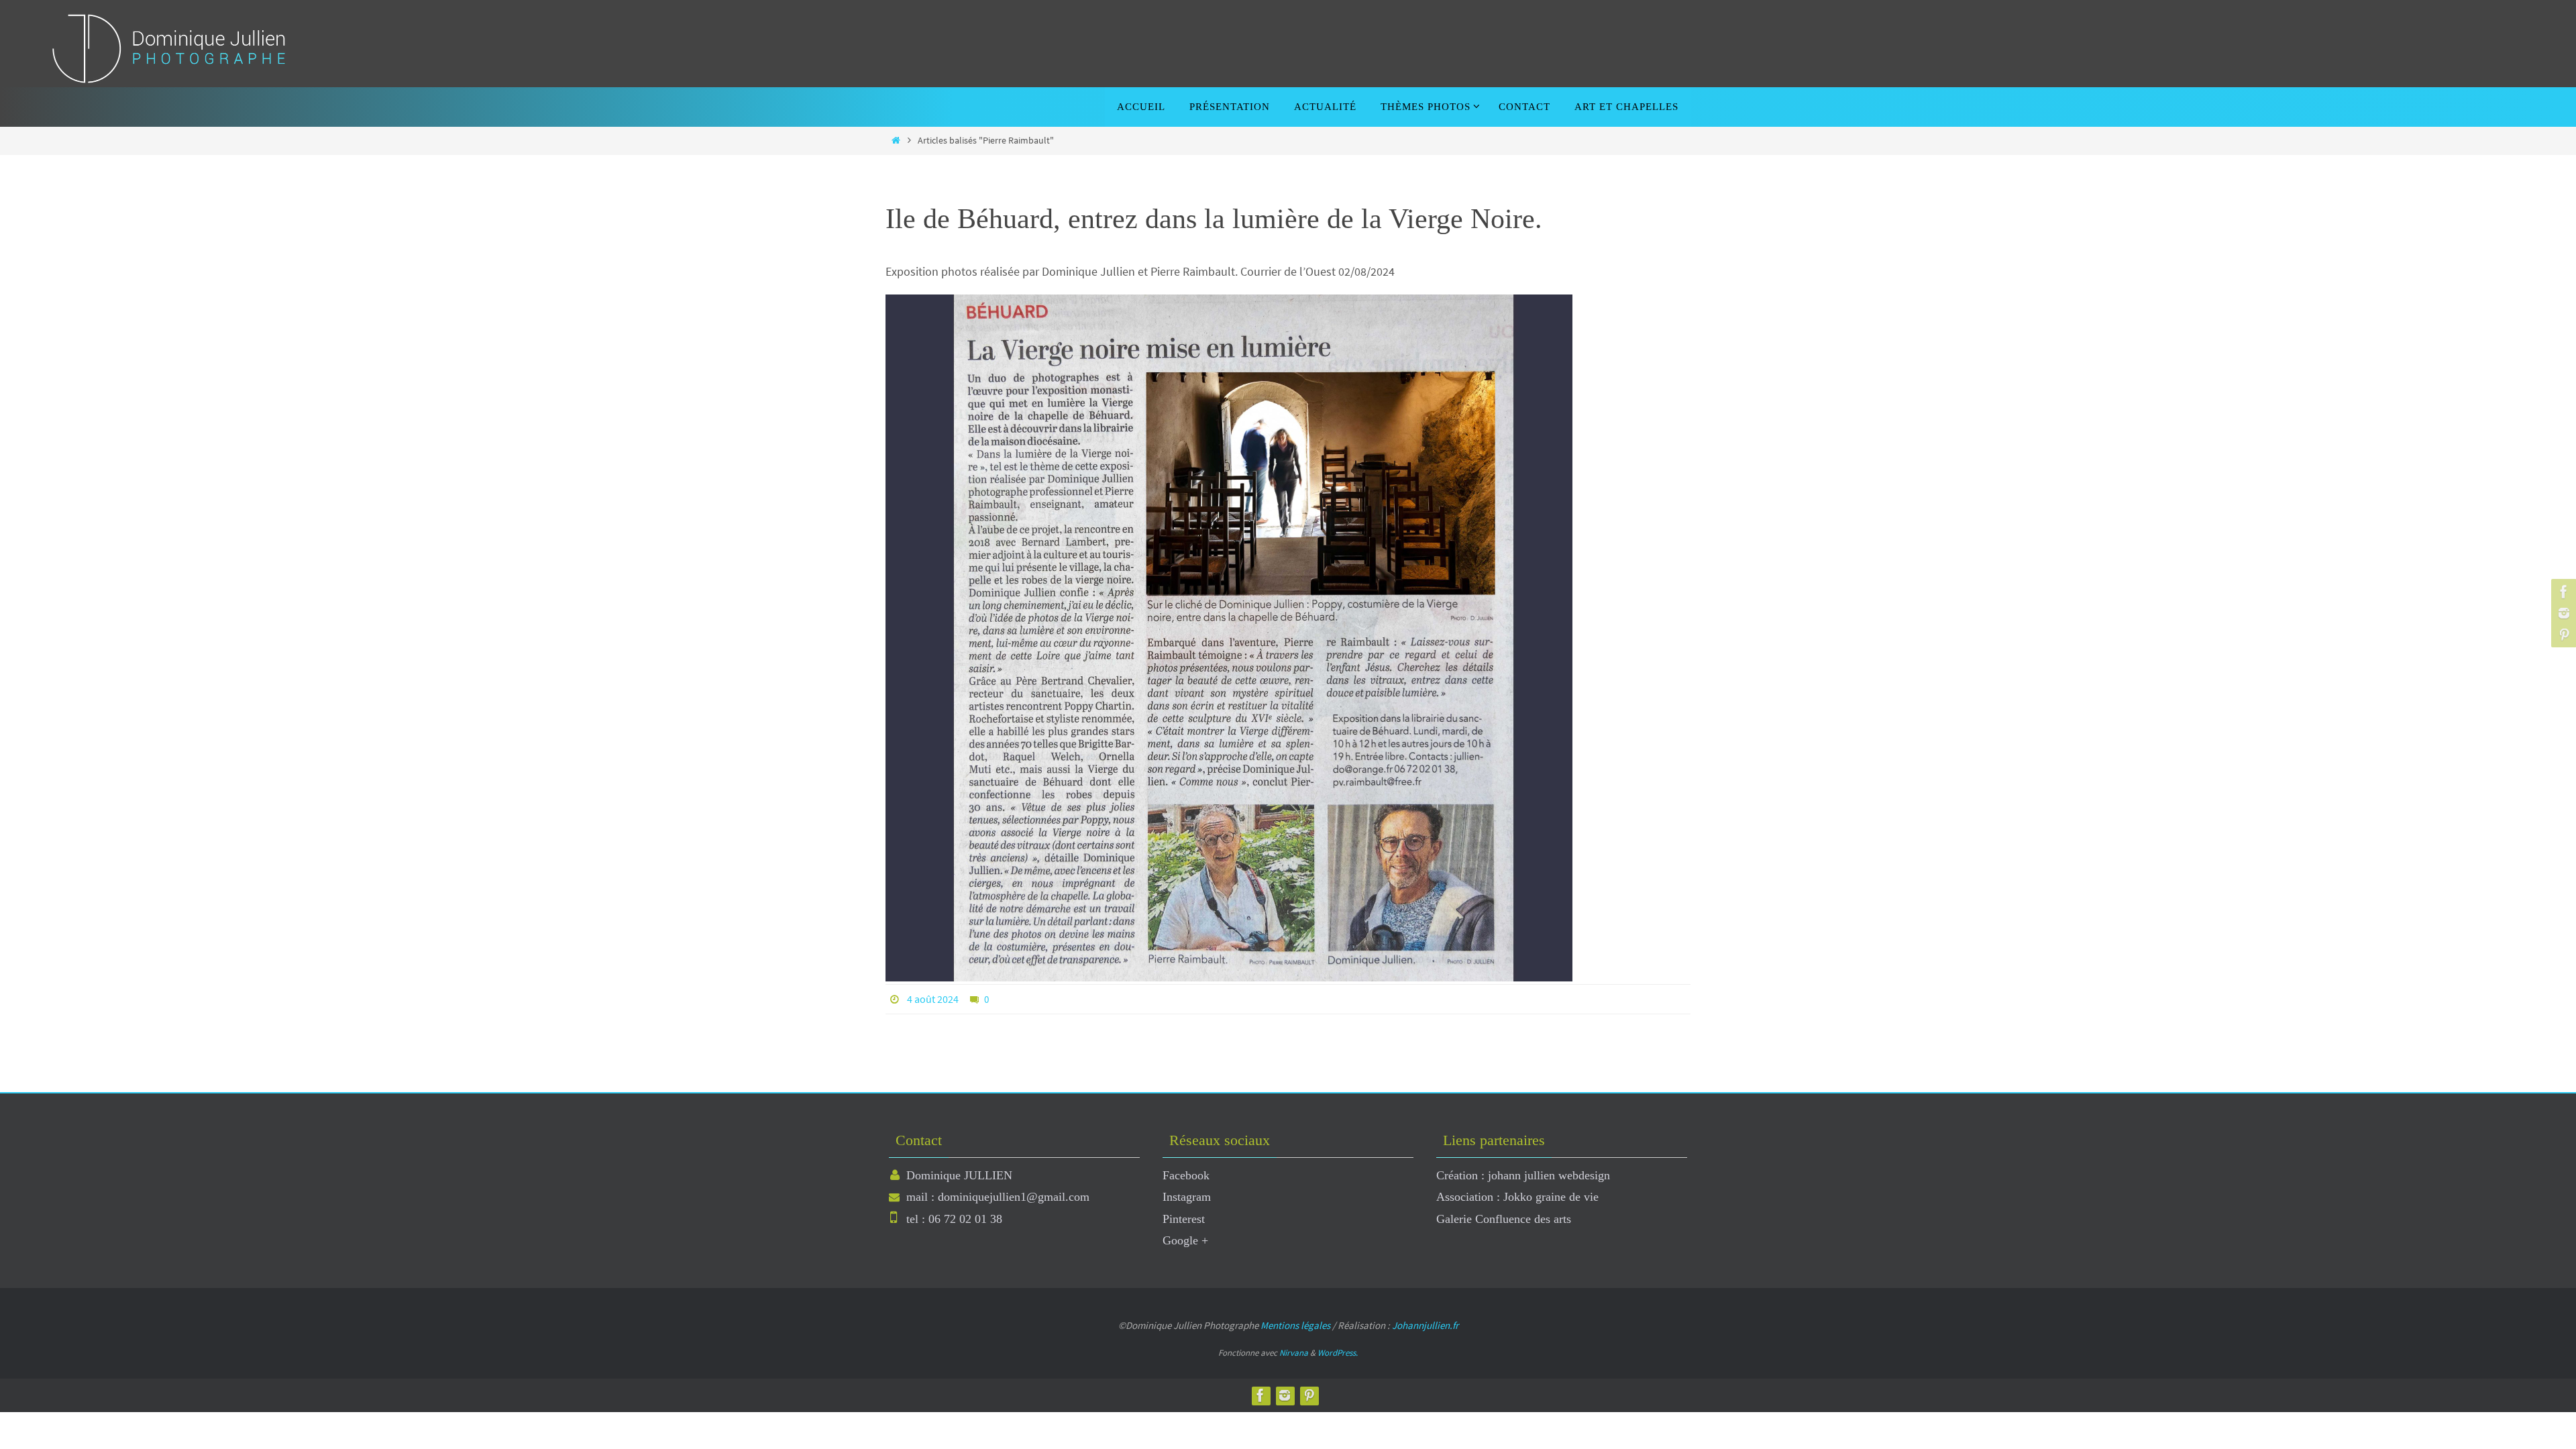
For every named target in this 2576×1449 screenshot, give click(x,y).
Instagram (1187, 1197)
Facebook (1186, 1175)
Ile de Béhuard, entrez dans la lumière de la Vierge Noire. (1214, 219)
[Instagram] (2562, 613)
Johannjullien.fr (1425, 1325)
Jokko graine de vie (1551, 1197)
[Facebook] (2562, 592)
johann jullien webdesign (1549, 1175)
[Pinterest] (2562, 635)
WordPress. (1338, 1353)
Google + (1185, 1240)
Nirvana (1294, 1353)
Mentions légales (1295, 1325)
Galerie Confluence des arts (1504, 1219)
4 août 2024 (933, 999)
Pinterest (1184, 1219)
